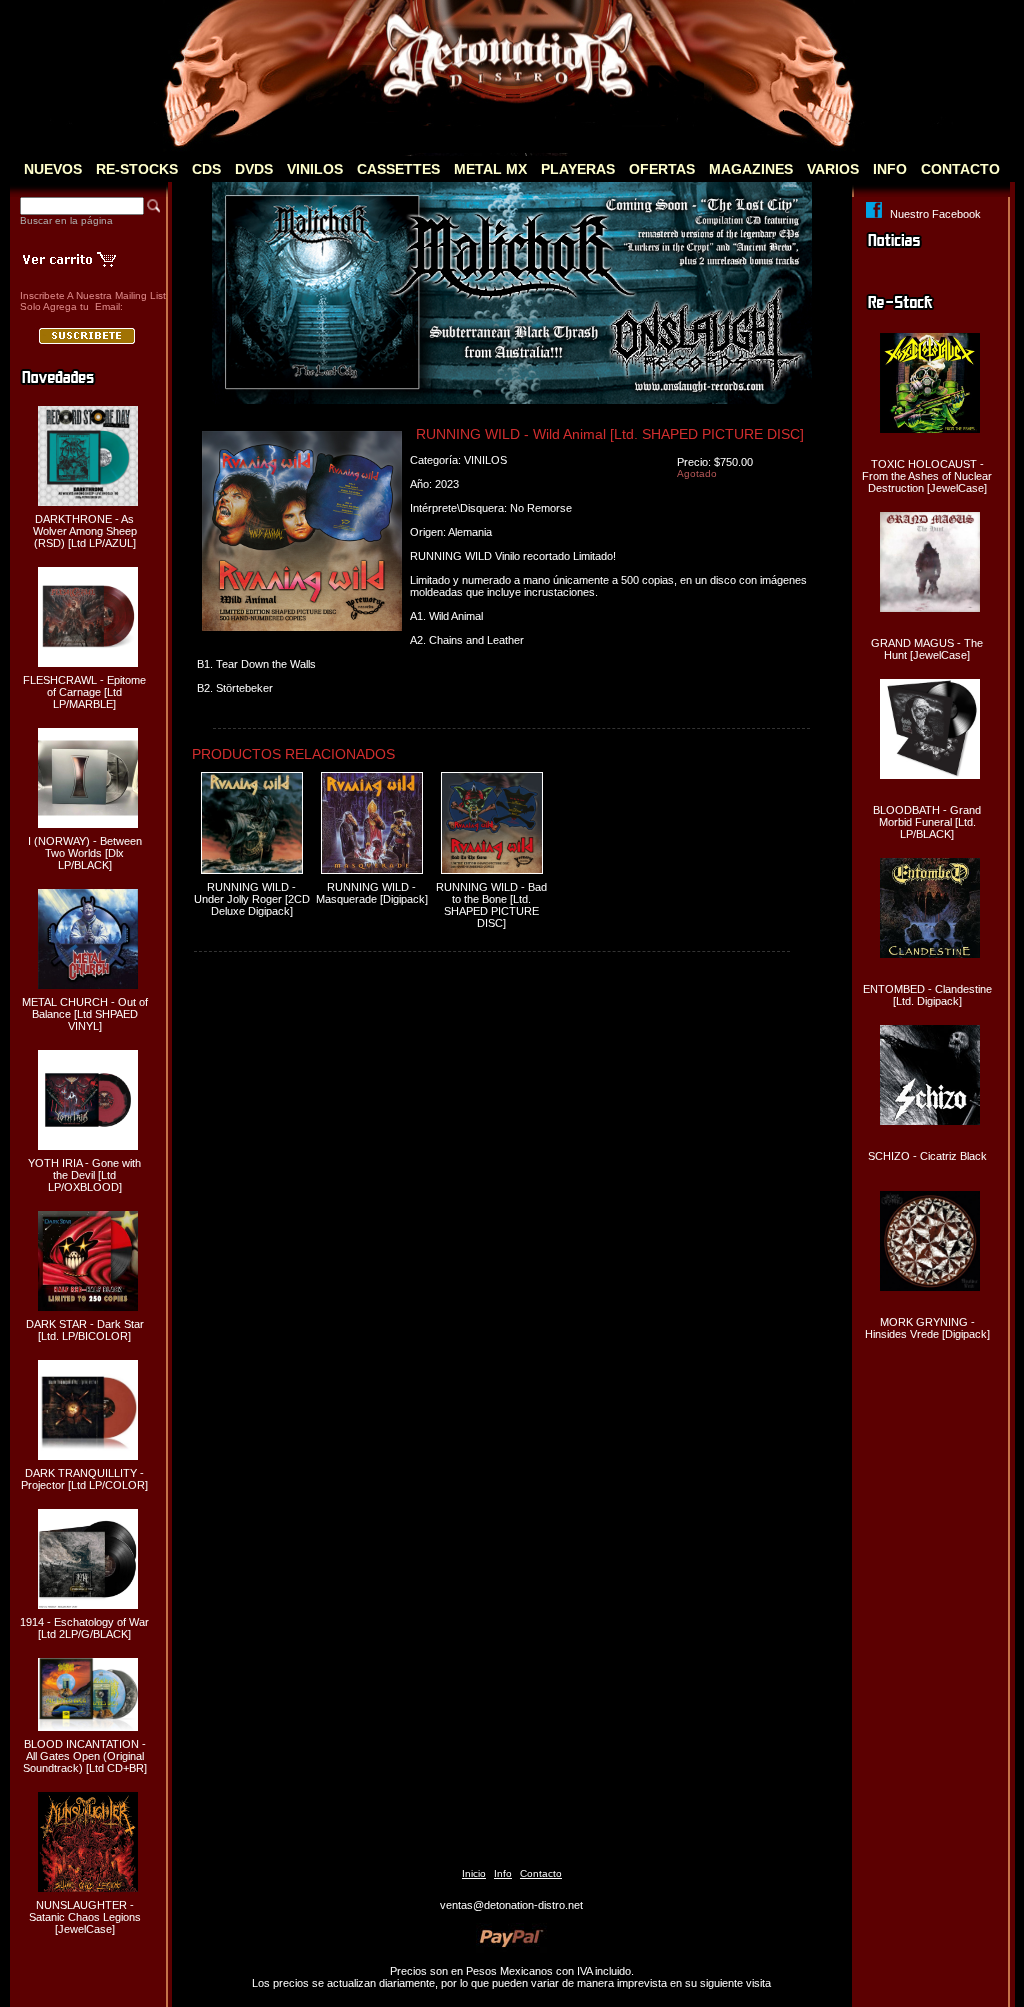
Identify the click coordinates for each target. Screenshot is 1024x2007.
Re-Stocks (137, 169)
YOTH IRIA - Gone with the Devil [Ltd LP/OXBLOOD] (84, 1175)
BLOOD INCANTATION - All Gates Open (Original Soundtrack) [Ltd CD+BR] (85, 1756)
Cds (206, 169)
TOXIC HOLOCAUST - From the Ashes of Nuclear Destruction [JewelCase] (927, 476)
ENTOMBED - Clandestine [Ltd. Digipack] (927, 995)
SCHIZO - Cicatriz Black (927, 1156)
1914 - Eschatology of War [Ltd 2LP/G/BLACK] (84, 1628)
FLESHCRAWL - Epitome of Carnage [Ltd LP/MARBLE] (84, 692)
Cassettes (398, 169)
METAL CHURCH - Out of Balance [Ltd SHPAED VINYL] (85, 1014)
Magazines (751, 169)
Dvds (254, 169)
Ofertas (662, 169)
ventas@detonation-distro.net (511, 1905)
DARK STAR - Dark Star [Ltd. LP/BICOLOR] (85, 1330)
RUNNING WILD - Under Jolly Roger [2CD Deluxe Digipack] (252, 899)
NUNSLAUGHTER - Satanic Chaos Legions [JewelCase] (85, 1917)
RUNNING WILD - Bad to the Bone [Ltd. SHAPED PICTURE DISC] (491, 905)
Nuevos (53, 169)
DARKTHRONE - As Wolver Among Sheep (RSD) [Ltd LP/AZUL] (85, 531)
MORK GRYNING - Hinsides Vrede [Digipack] (927, 1328)
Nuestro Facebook (935, 214)
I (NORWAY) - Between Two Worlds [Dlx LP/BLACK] (85, 853)
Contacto (960, 169)
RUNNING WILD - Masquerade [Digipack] (372, 893)
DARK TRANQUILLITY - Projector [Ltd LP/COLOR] (84, 1479)
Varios (833, 169)
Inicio (474, 1873)
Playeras (578, 169)
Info (890, 169)
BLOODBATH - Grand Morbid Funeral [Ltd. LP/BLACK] (927, 822)
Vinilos (315, 169)
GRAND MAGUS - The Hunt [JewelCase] (927, 649)
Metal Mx (490, 169)
